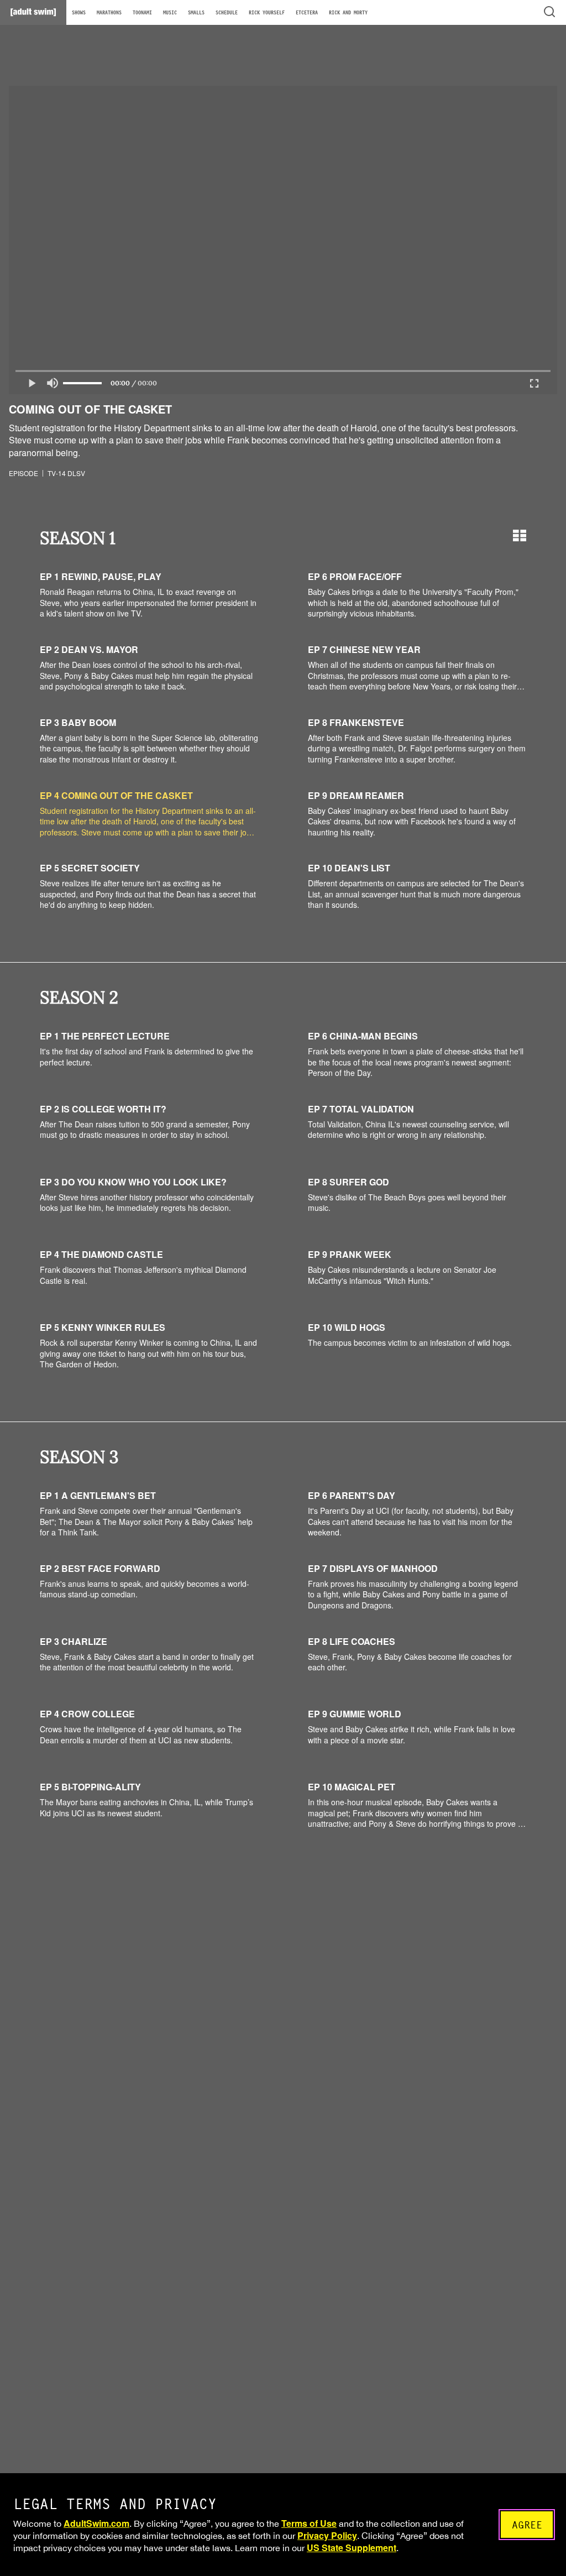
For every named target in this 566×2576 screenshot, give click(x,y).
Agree (527, 2525)
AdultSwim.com (96, 2523)
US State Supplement (352, 2548)
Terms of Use (309, 2523)
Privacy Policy (327, 2535)
